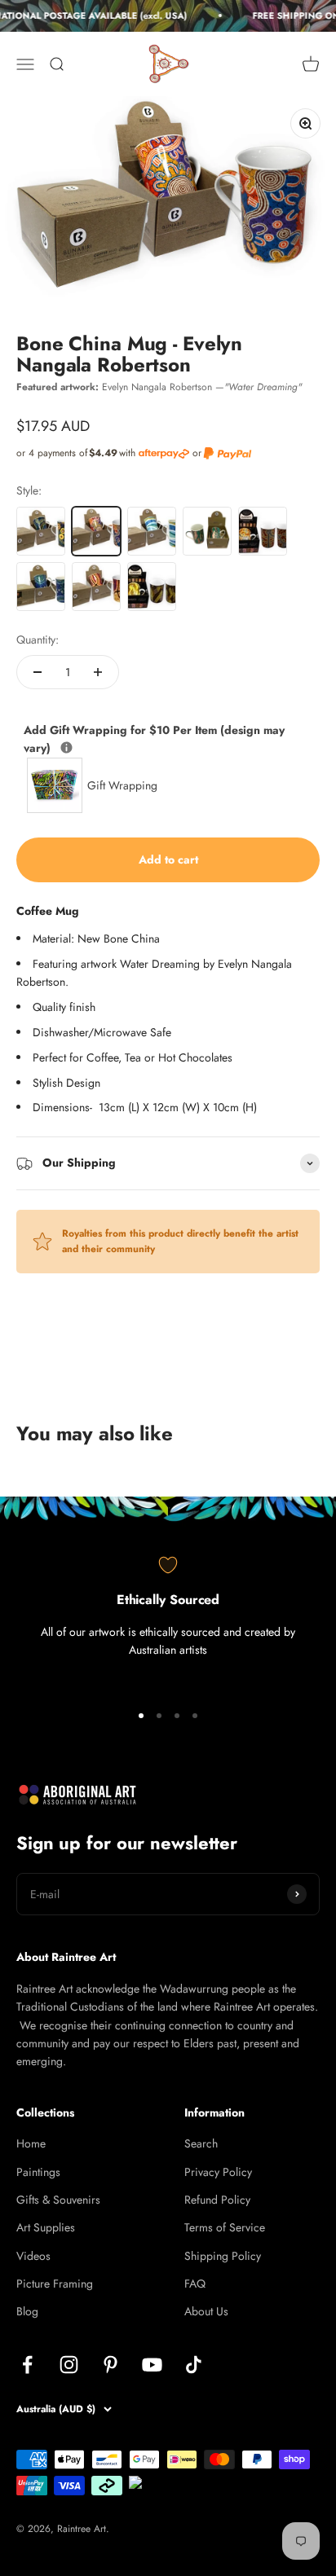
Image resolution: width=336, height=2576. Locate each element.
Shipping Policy (223, 2256)
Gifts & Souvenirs (58, 2200)
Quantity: (38, 640)
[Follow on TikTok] (194, 2365)
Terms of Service (225, 2227)
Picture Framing (55, 2284)
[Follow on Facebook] (27, 2365)
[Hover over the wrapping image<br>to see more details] (66, 747)
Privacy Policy (218, 2172)
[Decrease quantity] (38, 672)
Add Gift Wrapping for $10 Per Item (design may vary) (154, 739)
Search (201, 2143)
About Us (206, 2311)
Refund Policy (217, 2200)
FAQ (195, 2284)
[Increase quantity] (98, 672)
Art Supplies (46, 2227)
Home (31, 2143)
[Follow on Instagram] (69, 2365)
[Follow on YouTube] (152, 2365)
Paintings (38, 2172)
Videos (33, 2256)
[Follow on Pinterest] (111, 2365)
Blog (27, 2311)
